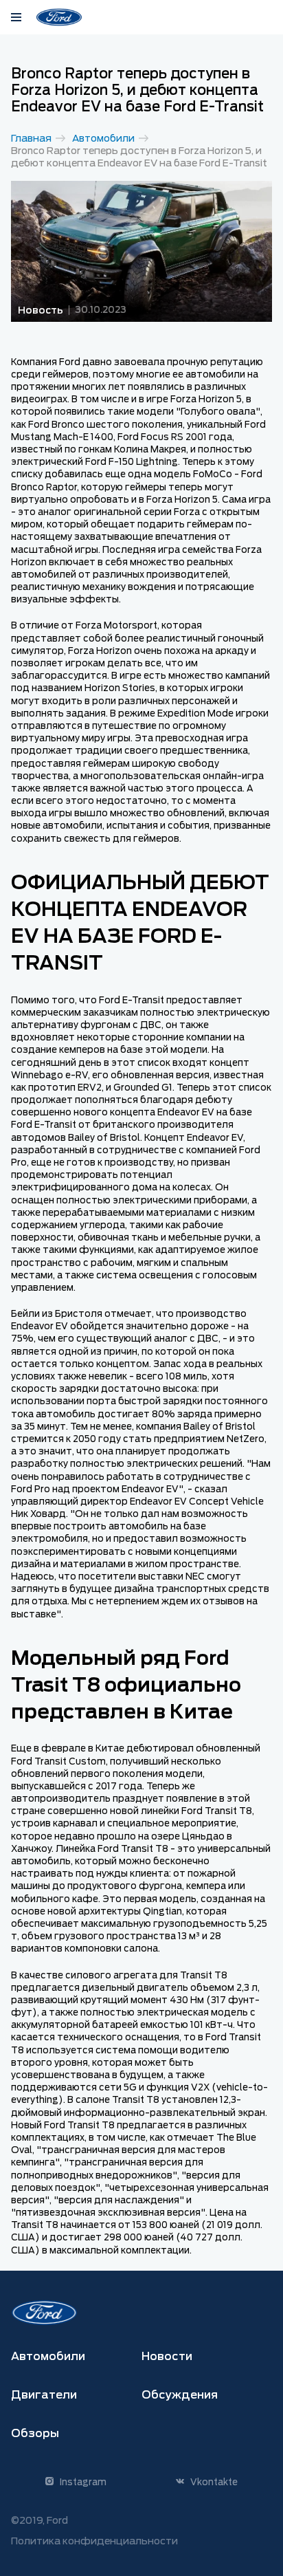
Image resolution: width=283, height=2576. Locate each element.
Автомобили (103, 138)
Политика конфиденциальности (94, 2541)
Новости (167, 2356)
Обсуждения (180, 2395)
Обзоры (35, 2433)
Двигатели (44, 2395)
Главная (31, 138)
